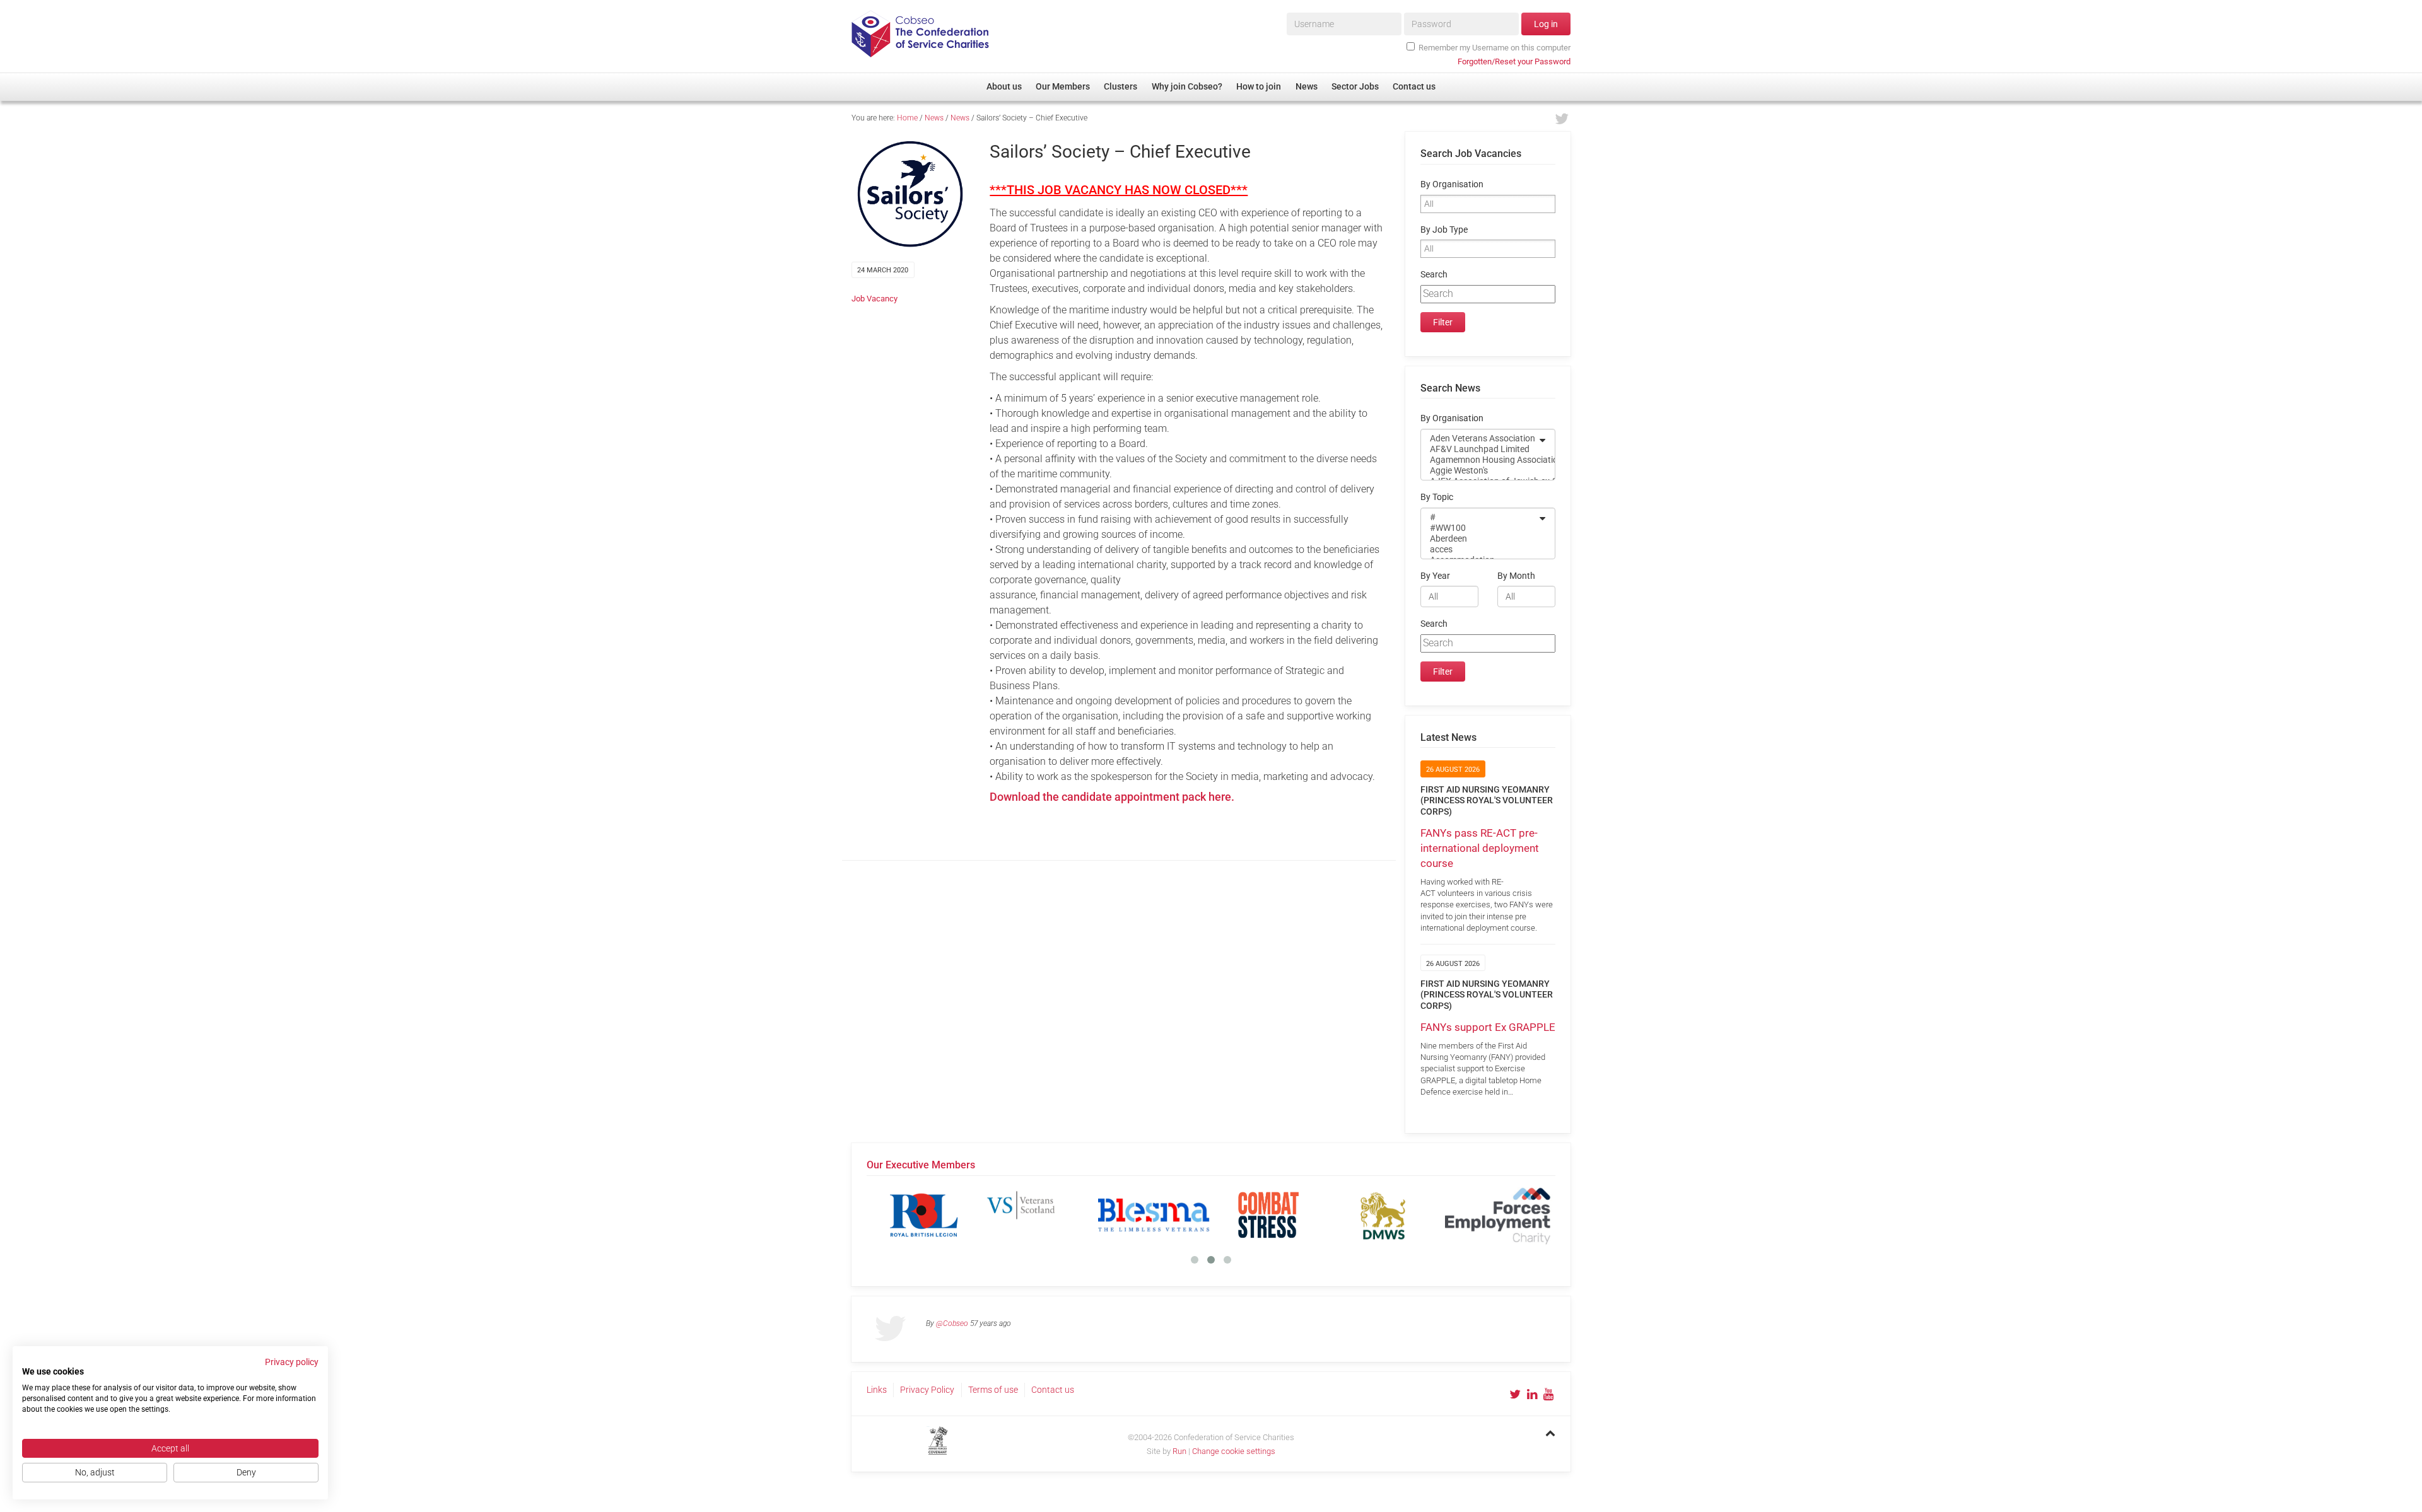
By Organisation (1452, 184)
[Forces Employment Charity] (1498, 1215)
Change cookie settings (1234, 1451)
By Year (1435, 576)
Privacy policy (292, 1362)
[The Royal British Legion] (924, 1215)
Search (1434, 275)
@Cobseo (952, 1323)
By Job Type (1444, 230)
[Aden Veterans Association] (1480, 439)
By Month (1516, 576)
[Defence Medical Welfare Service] (1383, 1215)
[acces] (1480, 550)
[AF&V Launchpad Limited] (1480, 449)
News (934, 118)
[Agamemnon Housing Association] (1480, 460)
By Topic (1437, 497)
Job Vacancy (875, 299)
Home (907, 118)
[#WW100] (1480, 528)
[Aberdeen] (1480, 539)
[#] (1480, 517)
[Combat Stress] (1268, 1215)
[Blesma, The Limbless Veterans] (1154, 1215)
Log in (1546, 24)
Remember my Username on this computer (1495, 48)
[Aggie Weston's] (1480, 471)
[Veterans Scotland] (1039, 1215)
